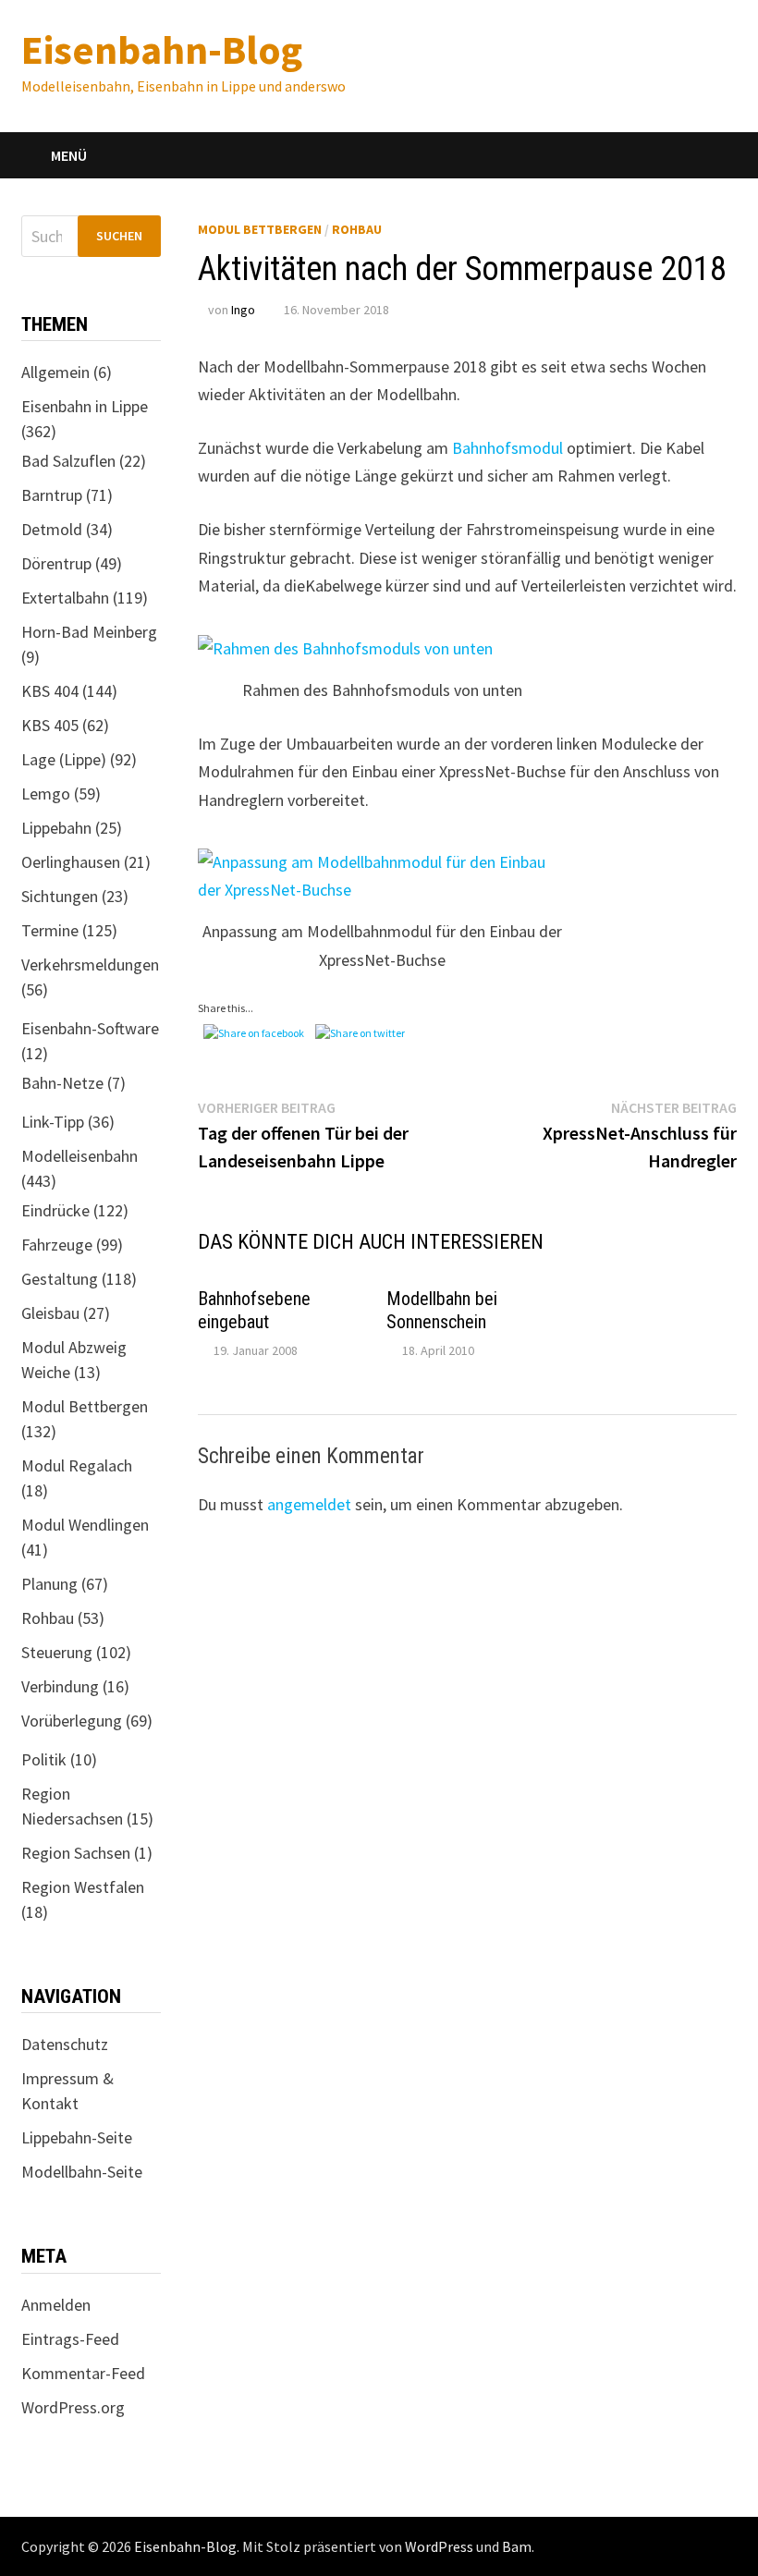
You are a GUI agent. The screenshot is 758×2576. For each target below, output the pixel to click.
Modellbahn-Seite (82, 2172)
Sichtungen (60, 896)
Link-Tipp (53, 1122)
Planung (49, 1584)
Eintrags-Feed (70, 2339)
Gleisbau (50, 1313)
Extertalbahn (65, 598)
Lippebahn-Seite (77, 2137)
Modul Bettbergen (260, 229)
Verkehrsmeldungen (90, 964)
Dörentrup (56, 563)
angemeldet (309, 1504)
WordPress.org (73, 2407)
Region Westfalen (83, 1887)
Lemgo (46, 794)
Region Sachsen (76, 1853)
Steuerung (57, 1652)
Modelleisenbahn (79, 1156)
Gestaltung (60, 1279)
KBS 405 (50, 725)
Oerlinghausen (71, 862)
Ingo (243, 310)
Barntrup (52, 495)
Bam (517, 2546)
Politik (44, 1759)
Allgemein (55, 372)
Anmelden (56, 2305)
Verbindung (60, 1686)
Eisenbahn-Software (90, 1028)
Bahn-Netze (62, 1083)
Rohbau (357, 229)
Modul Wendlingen (85, 1525)
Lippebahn (56, 828)
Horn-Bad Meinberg (89, 632)
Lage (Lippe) (64, 759)
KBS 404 (50, 691)
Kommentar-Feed (83, 2373)
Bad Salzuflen (68, 461)
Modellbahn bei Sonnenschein (442, 1310)
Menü (69, 155)
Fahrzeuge (57, 1245)
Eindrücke (55, 1210)
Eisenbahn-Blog (162, 49)
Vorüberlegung (72, 1721)
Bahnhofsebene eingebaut (254, 1310)
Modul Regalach (77, 1465)
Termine (50, 930)
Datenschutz (65, 2044)
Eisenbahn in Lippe (85, 406)
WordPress (439, 2546)
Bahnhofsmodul (507, 448)
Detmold (52, 529)
